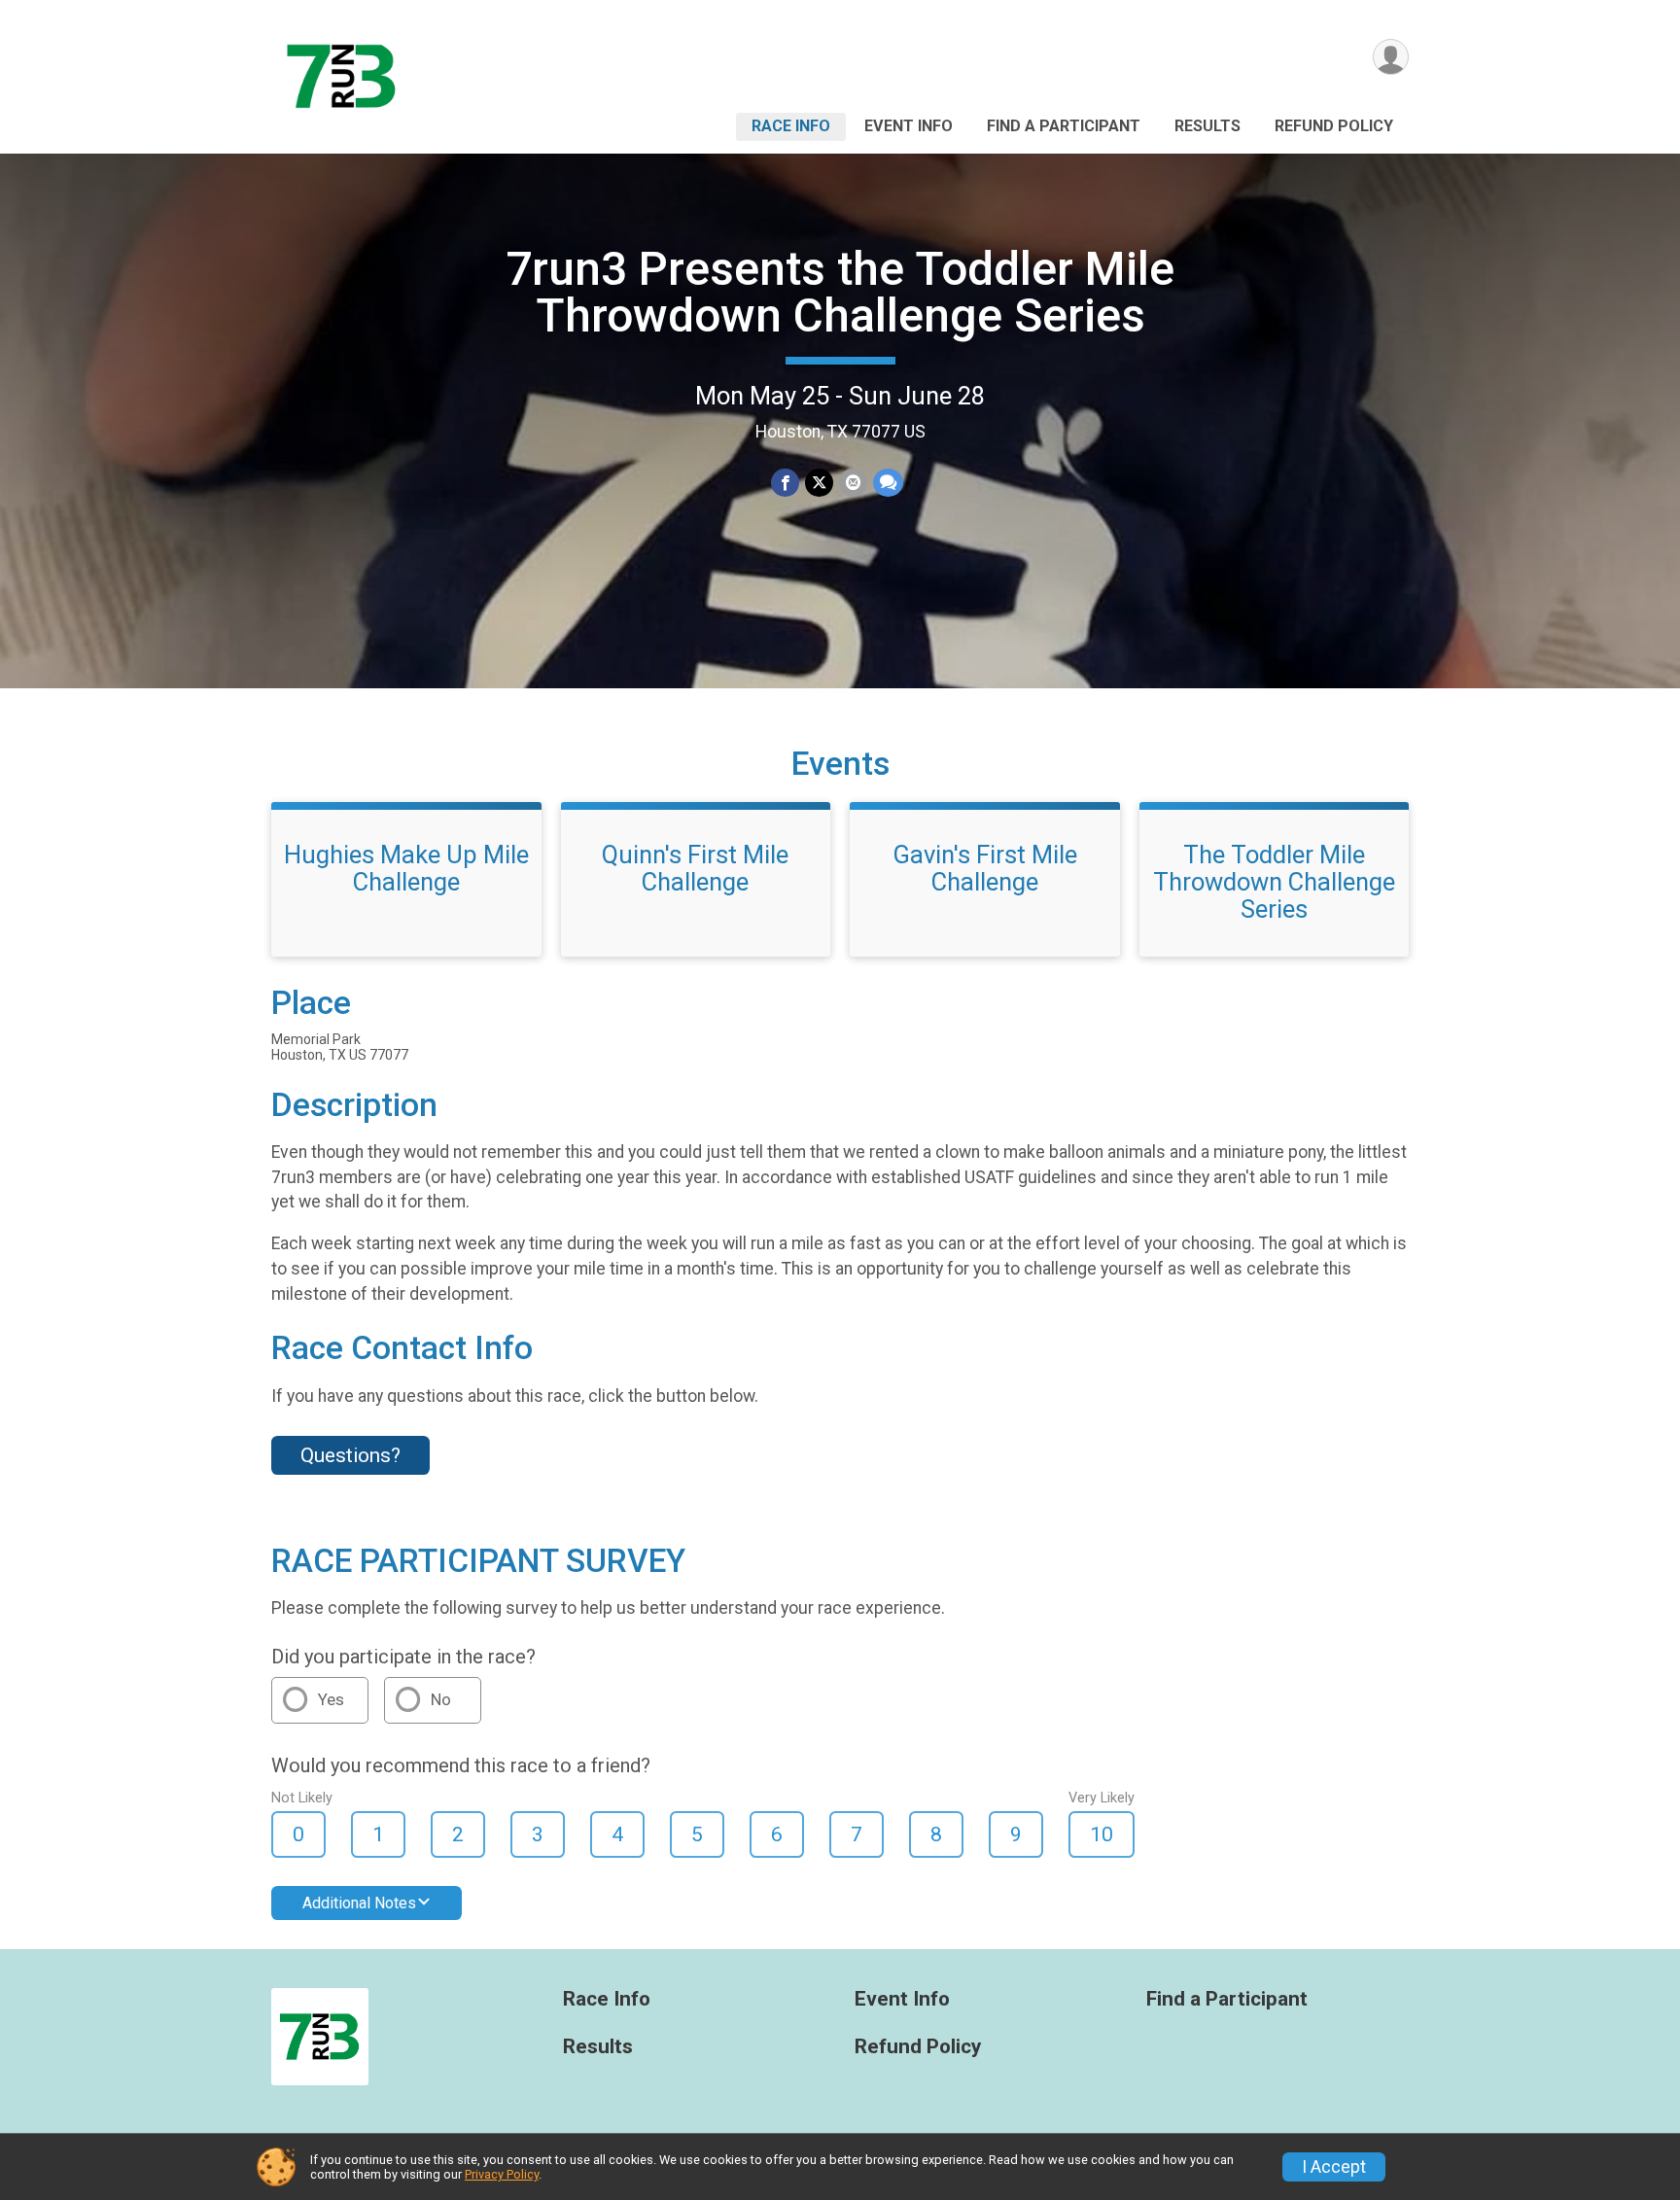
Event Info (909, 126)
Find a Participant (1064, 126)
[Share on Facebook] (785, 483)
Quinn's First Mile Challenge (695, 868)
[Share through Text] (888, 483)
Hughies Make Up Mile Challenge (406, 868)
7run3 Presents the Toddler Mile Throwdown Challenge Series (840, 292)
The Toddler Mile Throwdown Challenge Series (1274, 882)
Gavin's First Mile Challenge (985, 868)
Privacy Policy (502, 2174)
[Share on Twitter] (819, 483)
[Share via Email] (853, 483)
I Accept (1334, 2167)
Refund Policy (1334, 126)
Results (1207, 126)
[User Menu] (1391, 57)
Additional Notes (359, 1903)
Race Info (791, 126)
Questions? (350, 1455)
